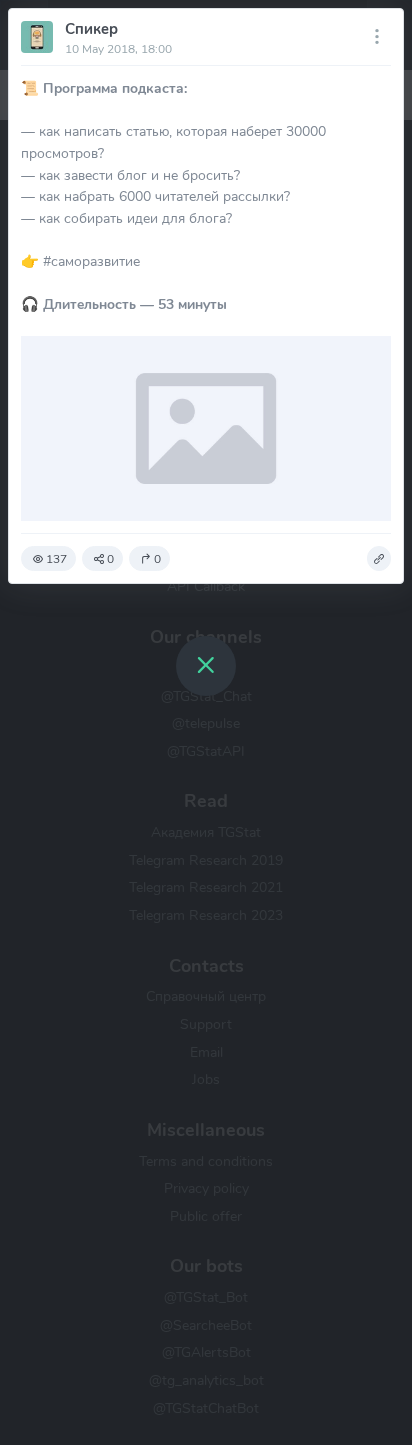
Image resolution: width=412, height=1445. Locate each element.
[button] (379, 559)
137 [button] (56, 559)
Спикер (91, 29)
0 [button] (110, 559)
